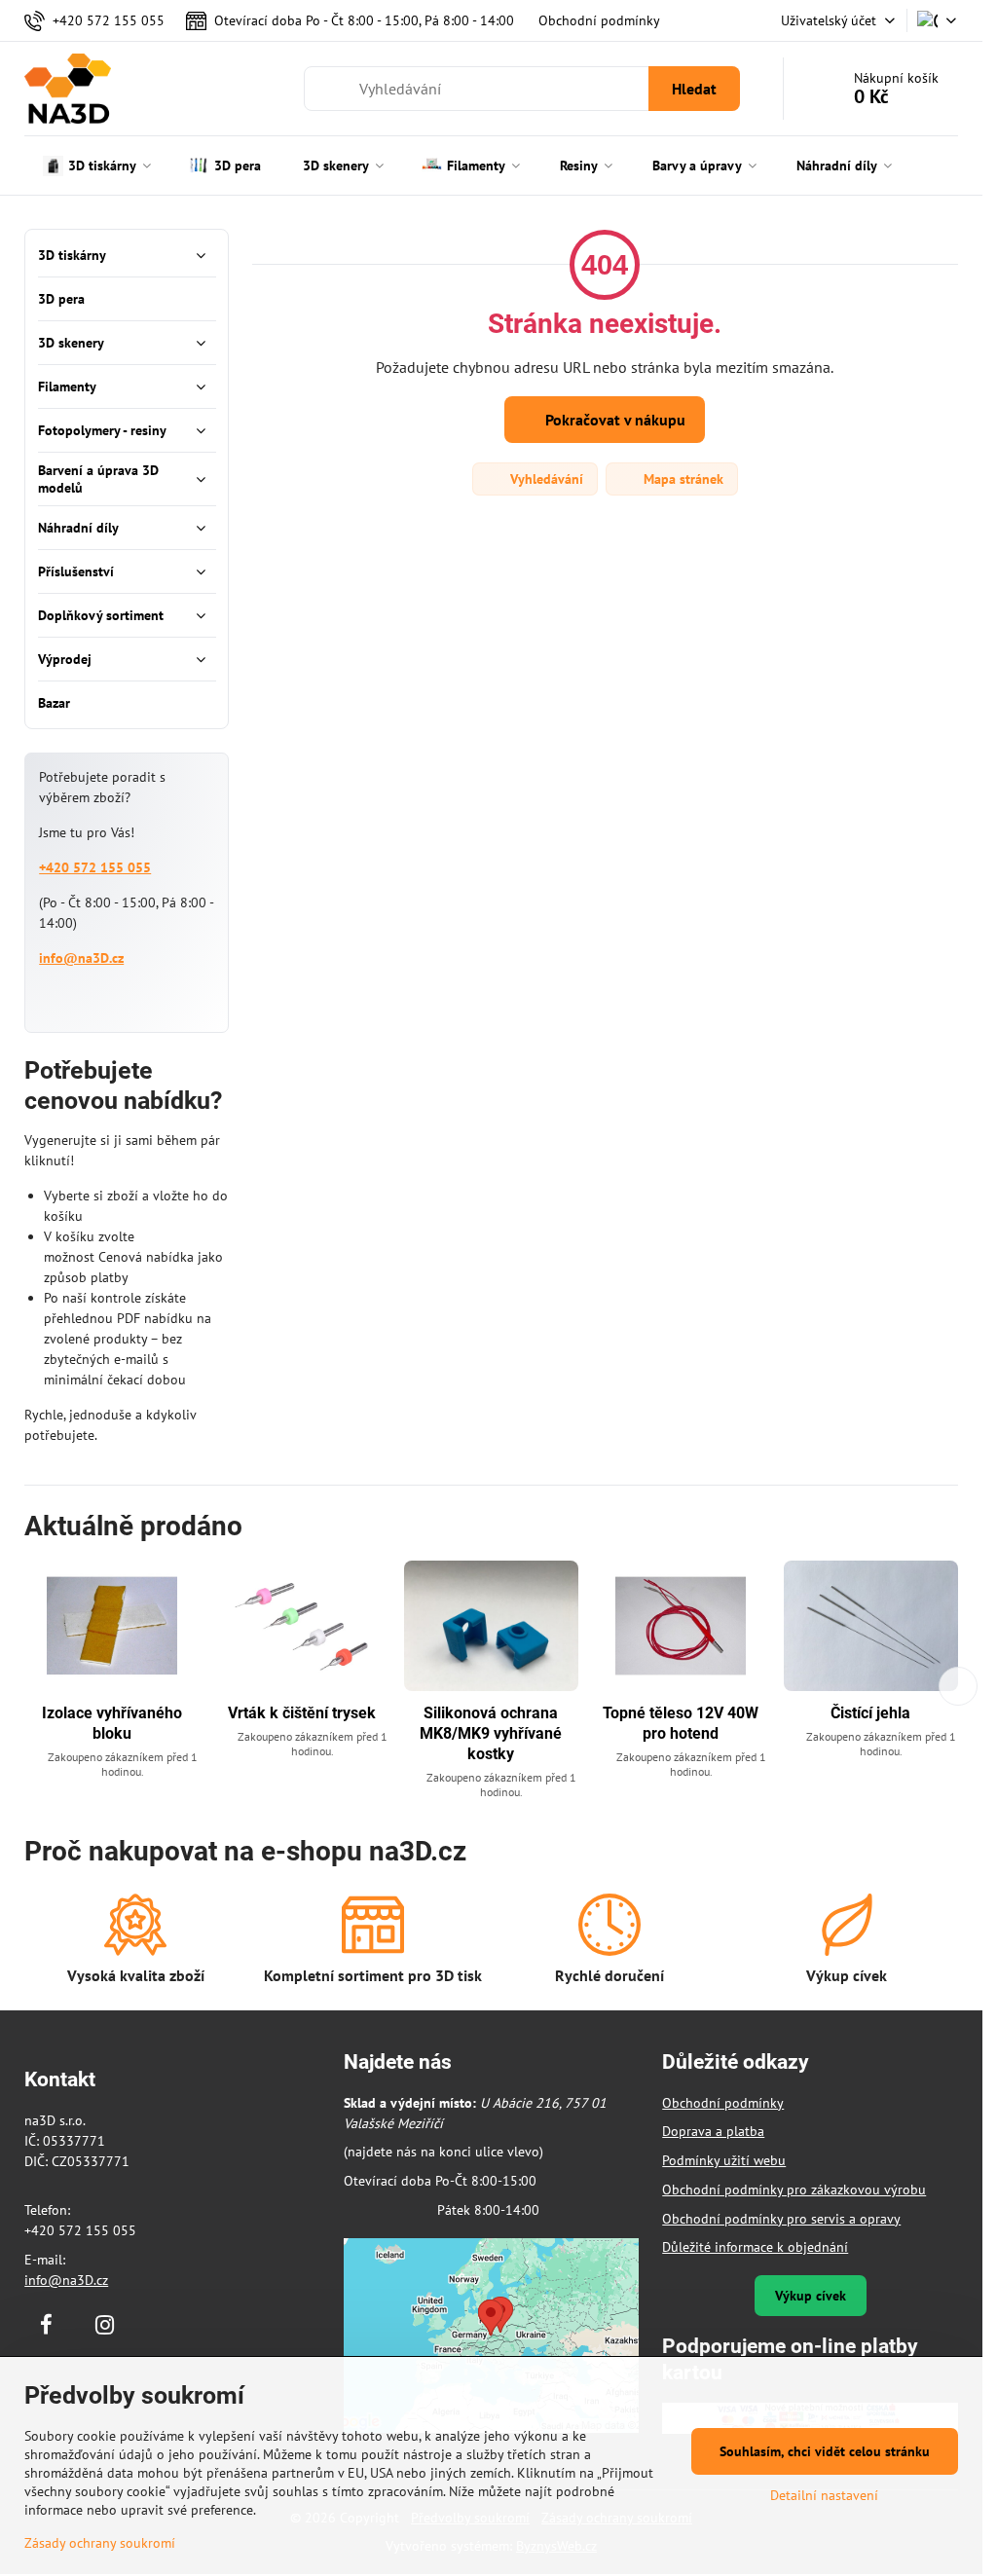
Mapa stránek (682, 479)
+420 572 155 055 (95, 867)
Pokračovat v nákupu (613, 420)
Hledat (694, 89)
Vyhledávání (545, 479)
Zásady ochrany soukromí (100, 2543)
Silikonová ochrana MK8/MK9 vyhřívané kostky (491, 1733)
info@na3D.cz (81, 958)
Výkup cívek (811, 2296)
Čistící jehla (870, 1713)
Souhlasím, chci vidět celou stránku (825, 2451)
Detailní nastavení (824, 2495)
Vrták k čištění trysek (302, 1713)
